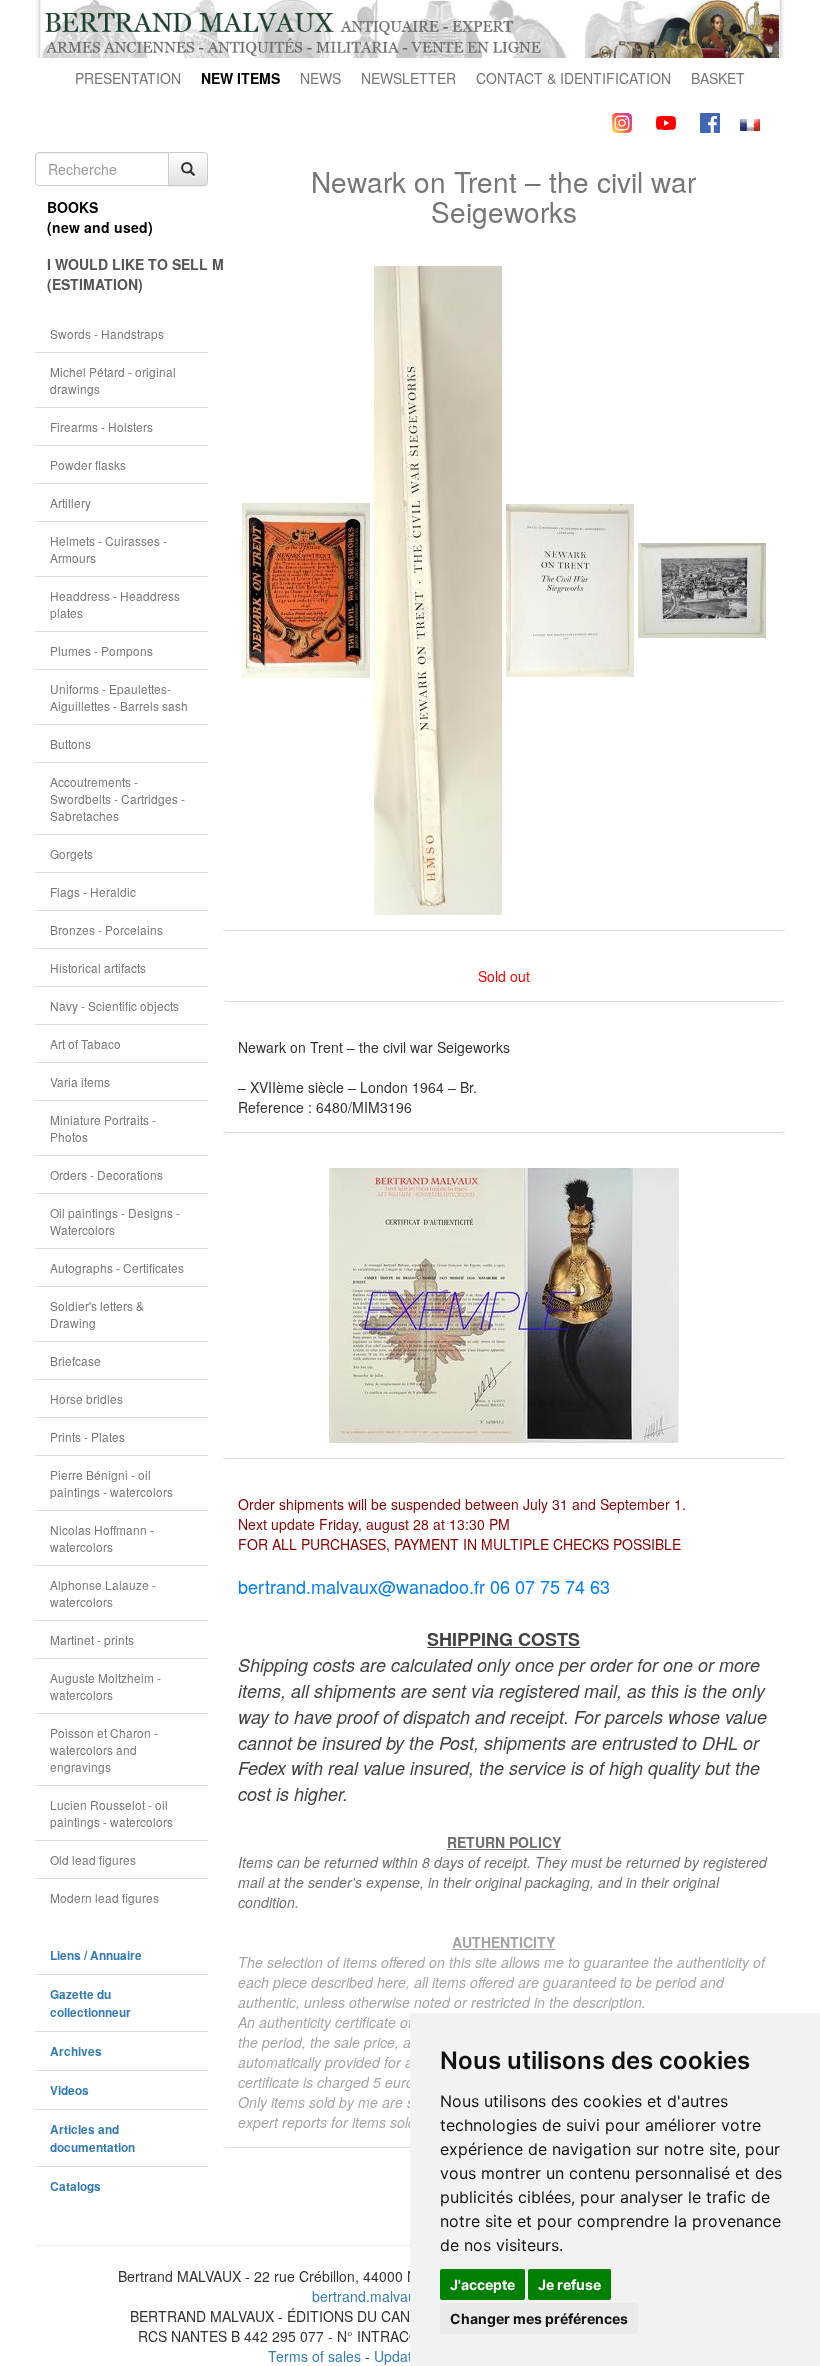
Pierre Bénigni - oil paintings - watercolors (111, 1483)
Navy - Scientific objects (114, 1005)
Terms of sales (314, 2356)
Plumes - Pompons (101, 650)
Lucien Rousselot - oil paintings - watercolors (111, 1813)
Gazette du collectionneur (90, 2003)
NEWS (320, 78)
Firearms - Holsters (101, 426)
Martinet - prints (92, 1639)
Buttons (70, 743)
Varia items (80, 1081)
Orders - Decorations (106, 1174)
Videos (69, 2090)
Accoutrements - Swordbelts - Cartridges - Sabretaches (117, 798)
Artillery (70, 502)
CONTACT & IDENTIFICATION (573, 78)
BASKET (718, 78)
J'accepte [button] (482, 2284)
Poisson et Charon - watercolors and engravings (104, 1749)
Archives (76, 2051)
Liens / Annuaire (96, 1955)
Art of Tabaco (85, 1043)
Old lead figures (93, 1859)
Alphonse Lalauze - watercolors (103, 1593)
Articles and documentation (92, 2138)
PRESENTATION (128, 78)
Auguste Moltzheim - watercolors (105, 1686)
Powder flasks (88, 464)
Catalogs (75, 2186)
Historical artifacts (98, 967)
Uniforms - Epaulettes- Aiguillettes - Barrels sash (119, 697)
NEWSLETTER (408, 78)
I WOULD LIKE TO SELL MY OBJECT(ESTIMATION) (127, 274)
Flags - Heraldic (93, 891)
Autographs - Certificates (117, 1267)
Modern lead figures (104, 1897)
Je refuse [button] (569, 2284)
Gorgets (71, 853)
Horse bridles (86, 1398)
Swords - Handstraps (107, 333)
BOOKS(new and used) (100, 217)
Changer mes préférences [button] (539, 2318)
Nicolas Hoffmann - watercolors (102, 1538)
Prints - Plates (87, 1436)
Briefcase (75, 1360)
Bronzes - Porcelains (106, 929)
